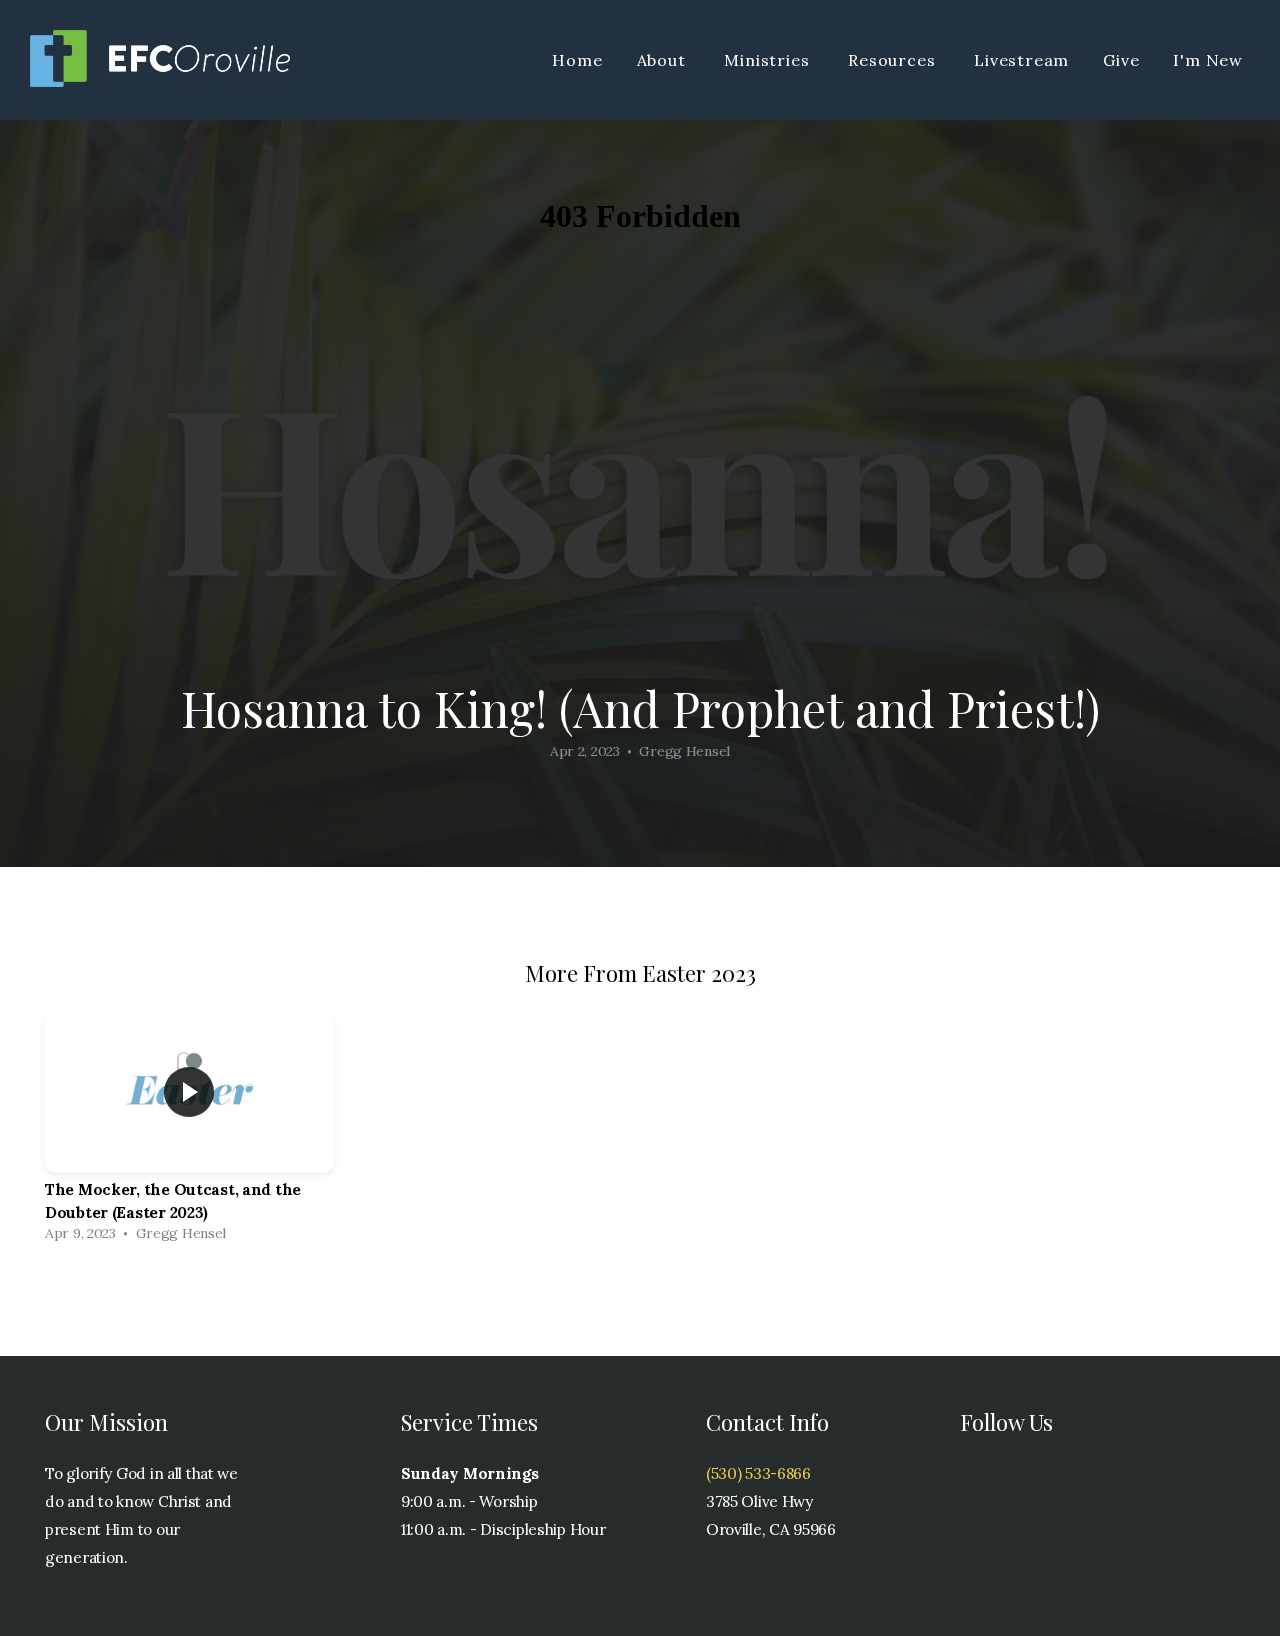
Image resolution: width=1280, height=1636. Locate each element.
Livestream (1021, 60)
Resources (894, 60)
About (664, 60)
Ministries (769, 60)
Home (577, 60)
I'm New (1208, 60)
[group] (189, 1131)
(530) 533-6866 (758, 1473)
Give (1121, 60)
